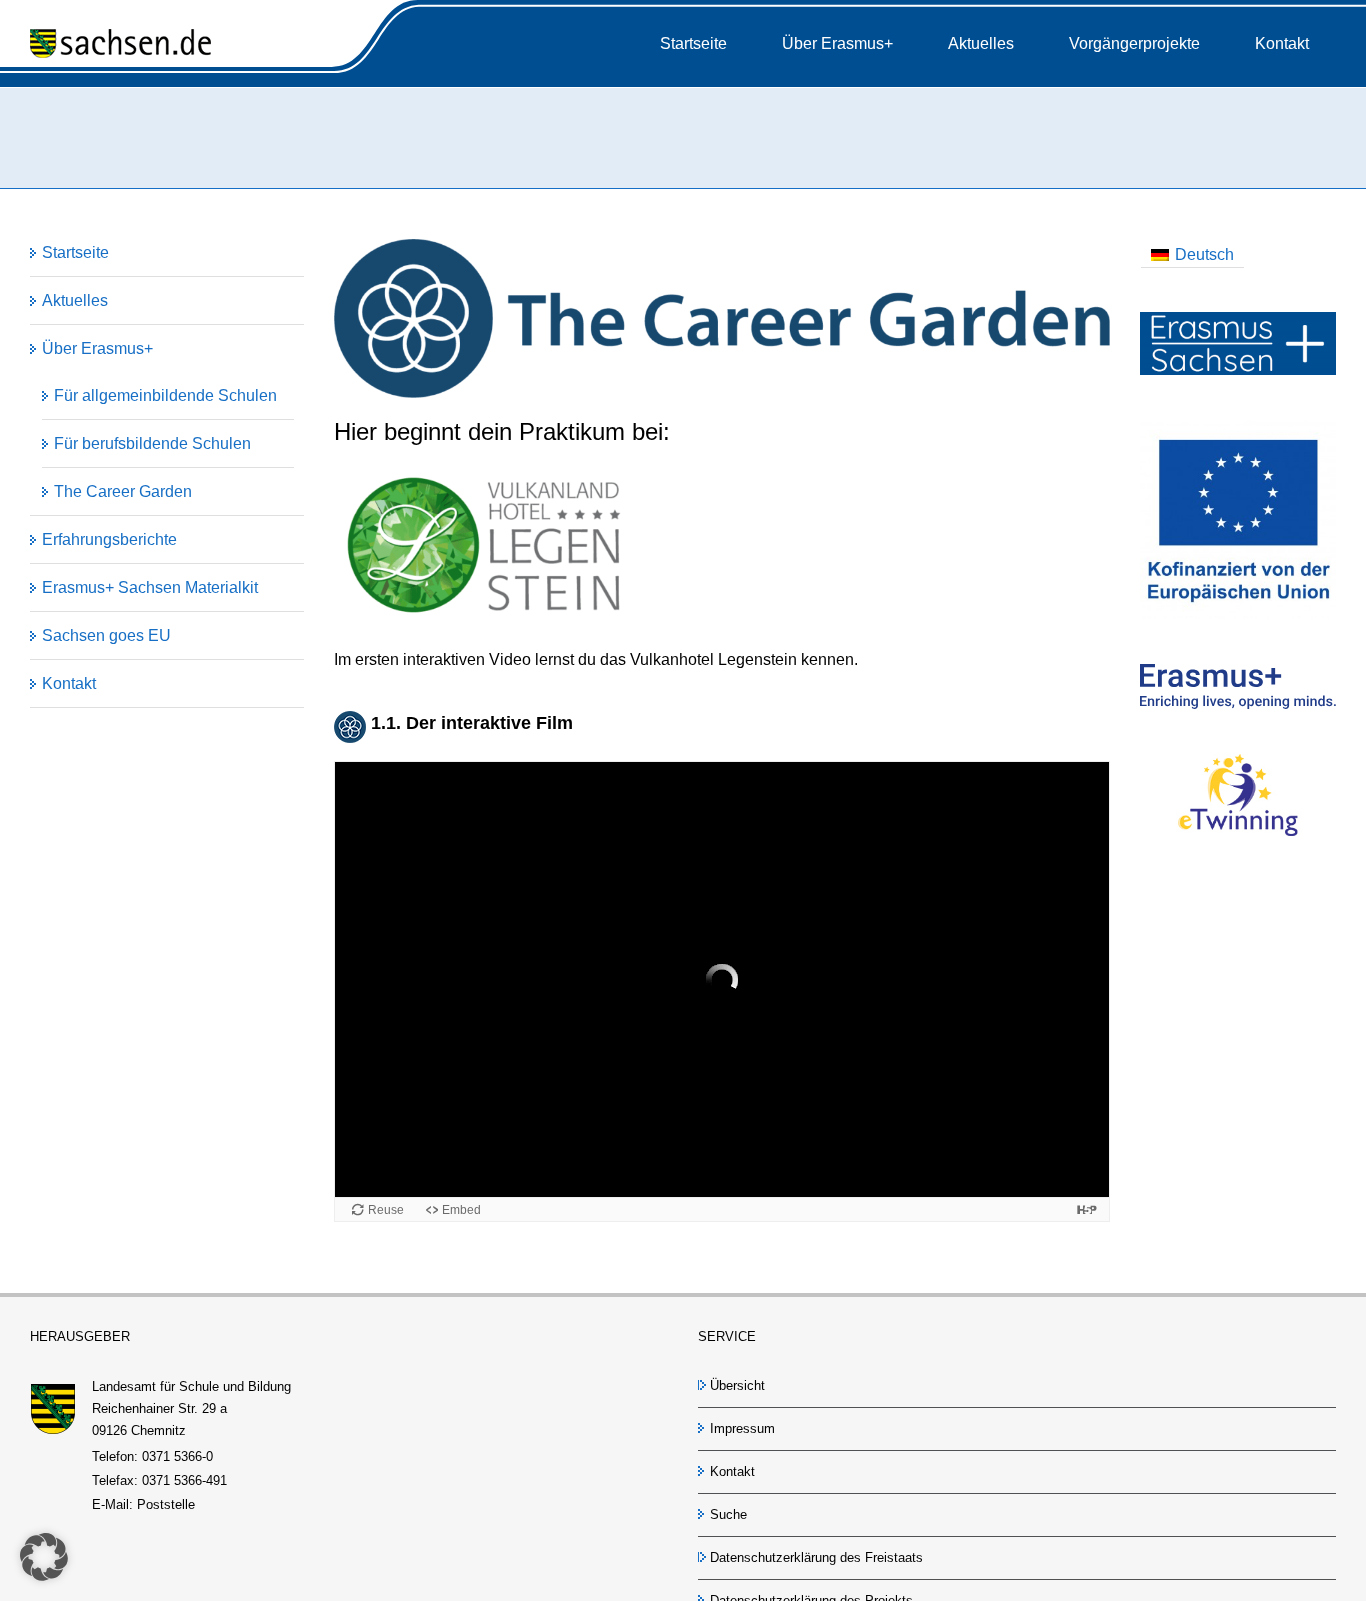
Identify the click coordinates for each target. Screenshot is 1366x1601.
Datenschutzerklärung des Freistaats (816, 1557)
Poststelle (166, 1504)
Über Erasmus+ (97, 348)
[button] (44, 1557)
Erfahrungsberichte (109, 539)
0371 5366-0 (177, 1456)
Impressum (742, 1428)
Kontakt (69, 683)
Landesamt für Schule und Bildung (191, 1386)
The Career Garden (123, 491)
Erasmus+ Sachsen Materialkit (150, 587)
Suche (728, 1514)
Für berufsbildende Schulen (152, 443)
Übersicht (737, 1385)
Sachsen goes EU (106, 635)
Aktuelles (75, 300)
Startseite (75, 252)
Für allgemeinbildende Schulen (165, 395)
